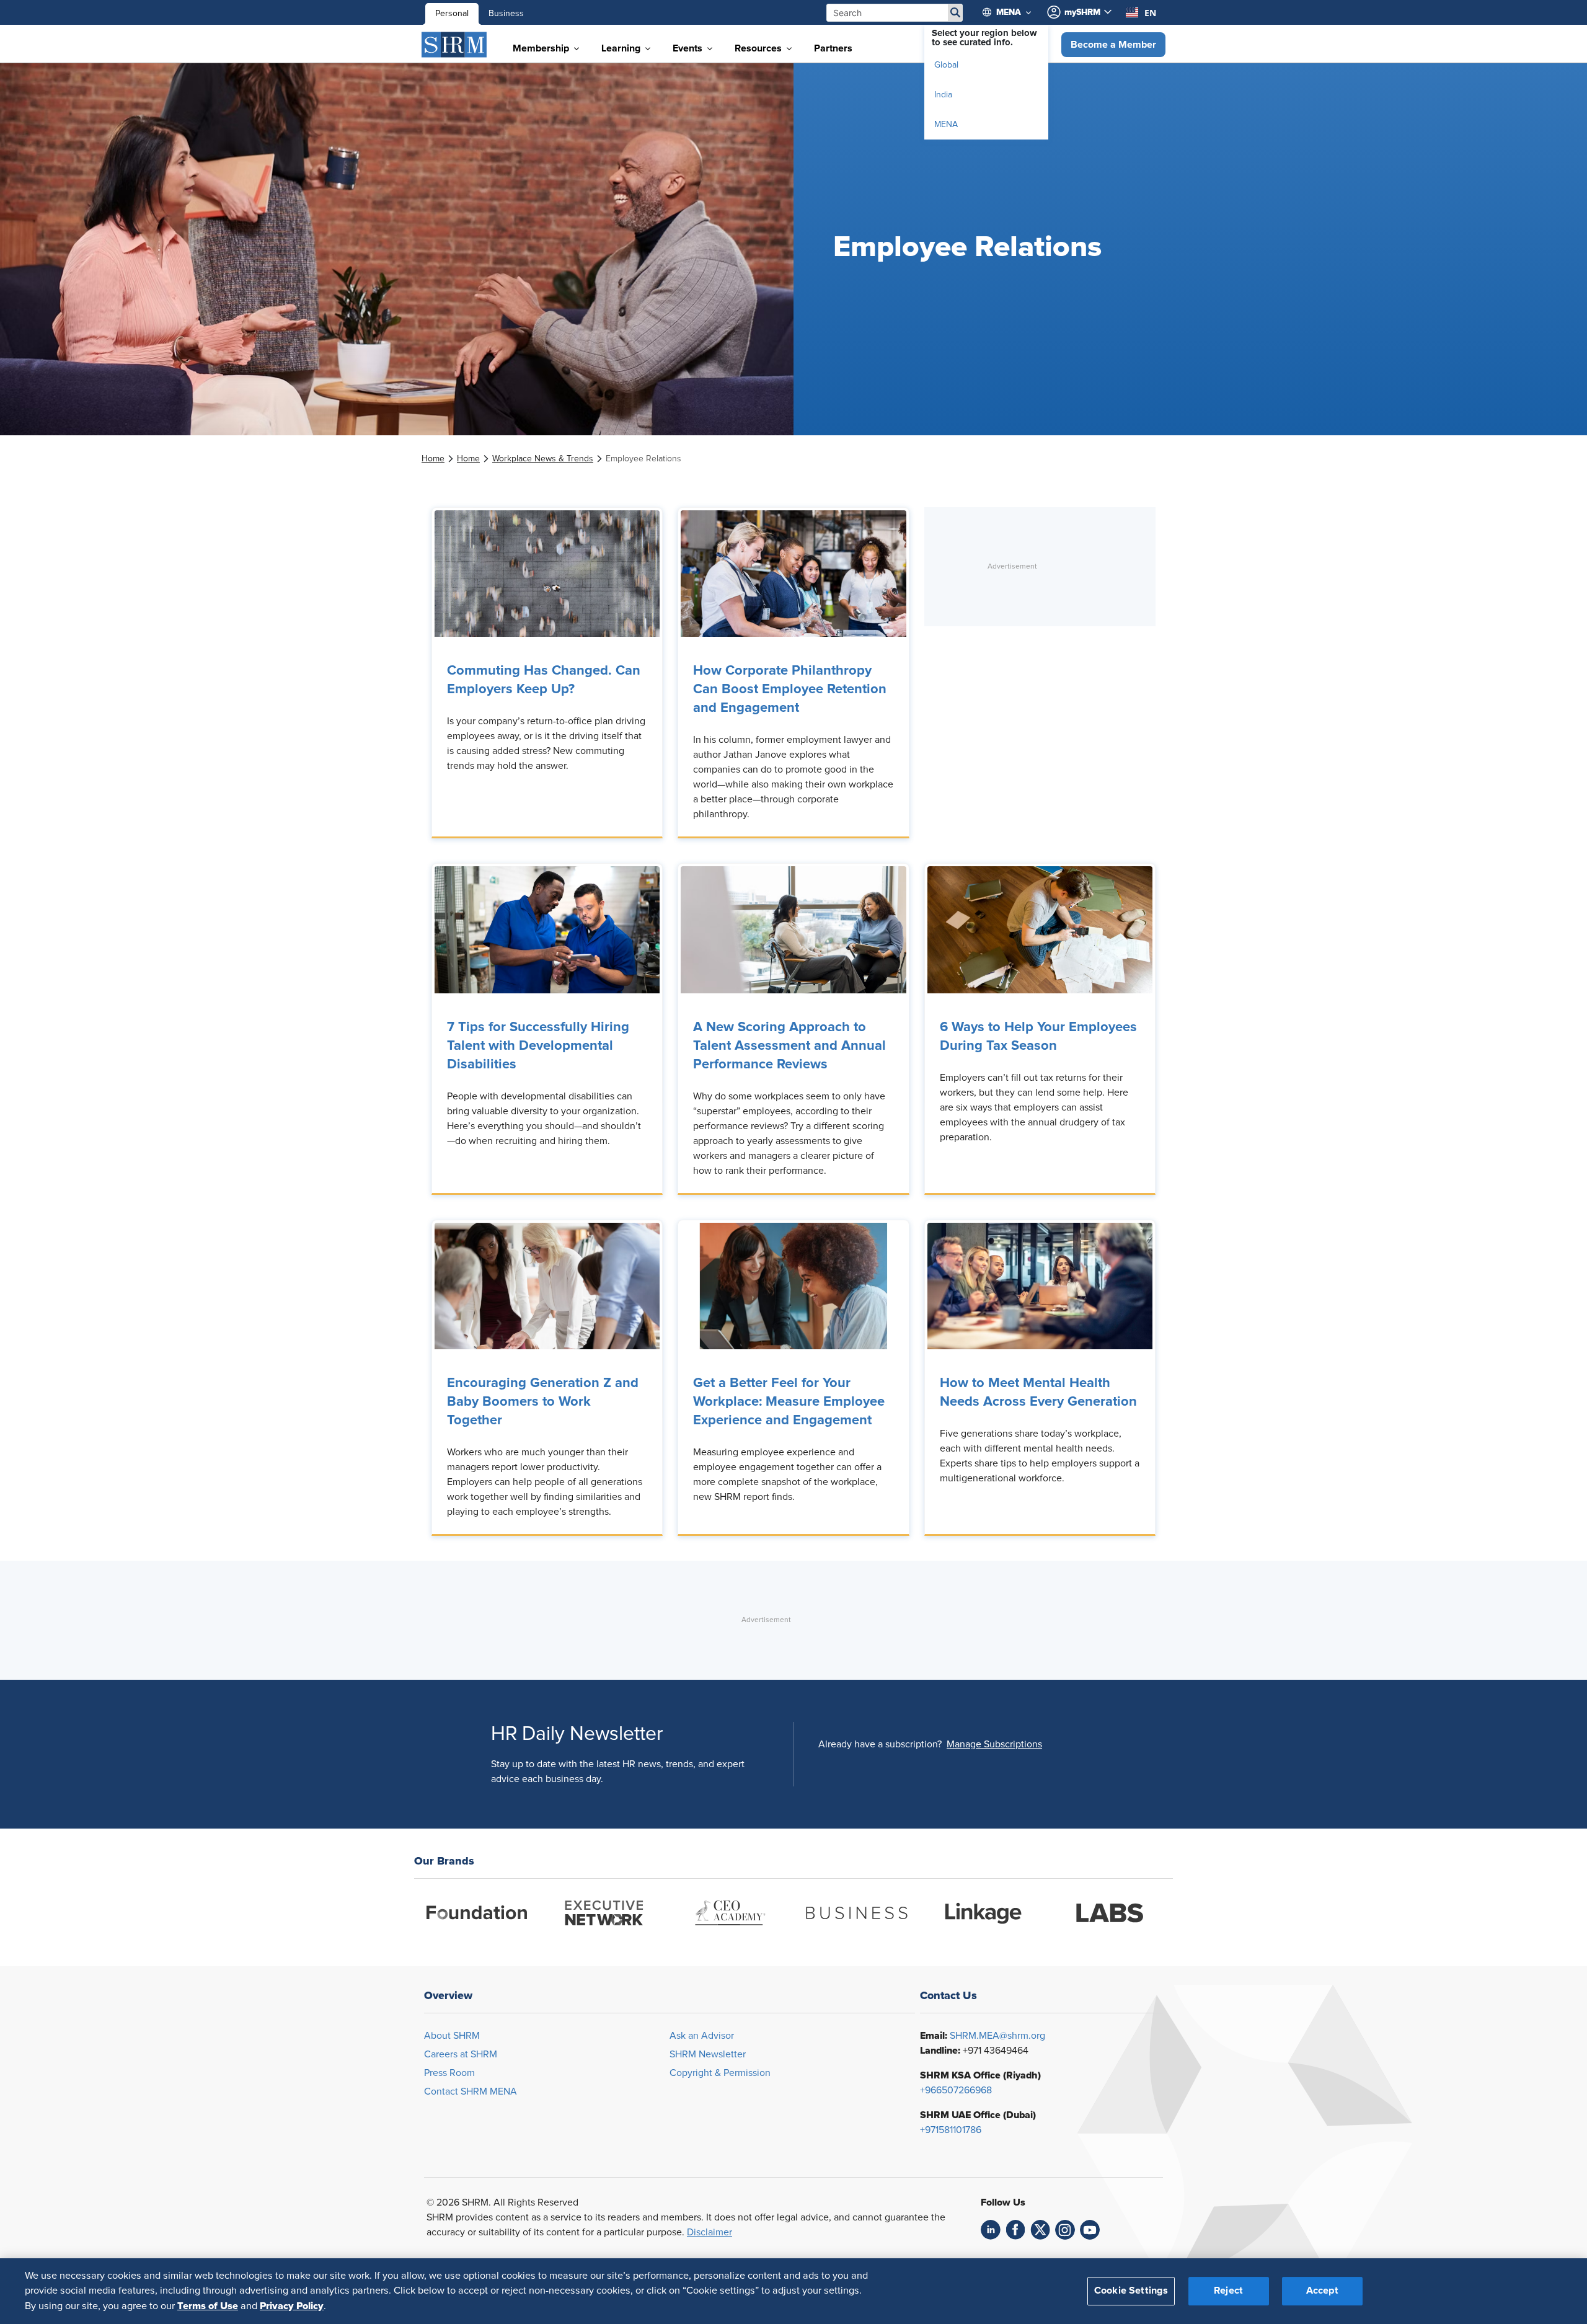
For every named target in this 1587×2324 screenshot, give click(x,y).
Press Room (449, 2073)
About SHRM (452, 2036)
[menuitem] (1012, 12)
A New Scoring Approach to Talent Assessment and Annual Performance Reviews (789, 1046)
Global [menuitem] (946, 65)
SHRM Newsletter (708, 2054)
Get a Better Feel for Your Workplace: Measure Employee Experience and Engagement (789, 1402)
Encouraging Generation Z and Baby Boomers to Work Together (543, 1402)
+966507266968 (956, 2090)
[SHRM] (454, 45)
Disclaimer (710, 2232)
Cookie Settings (1131, 2291)
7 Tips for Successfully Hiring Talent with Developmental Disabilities (538, 1046)
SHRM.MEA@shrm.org (997, 2036)
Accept (1322, 2291)
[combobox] (1141, 12)
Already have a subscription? (880, 1744)
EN (1150, 13)
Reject (1228, 2291)
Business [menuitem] (506, 14)
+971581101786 (951, 2130)
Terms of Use (208, 2306)
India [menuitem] (943, 95)
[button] (1113, 45)
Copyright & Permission (720, 2073)
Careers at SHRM (461, 2054)
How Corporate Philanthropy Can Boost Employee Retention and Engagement (790, 690)
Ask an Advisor (702, 2036)
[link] (433, 459)
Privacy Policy (292, 2306)
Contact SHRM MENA (471, 2091)
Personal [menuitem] (452, 14)
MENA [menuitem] (946, 125)
